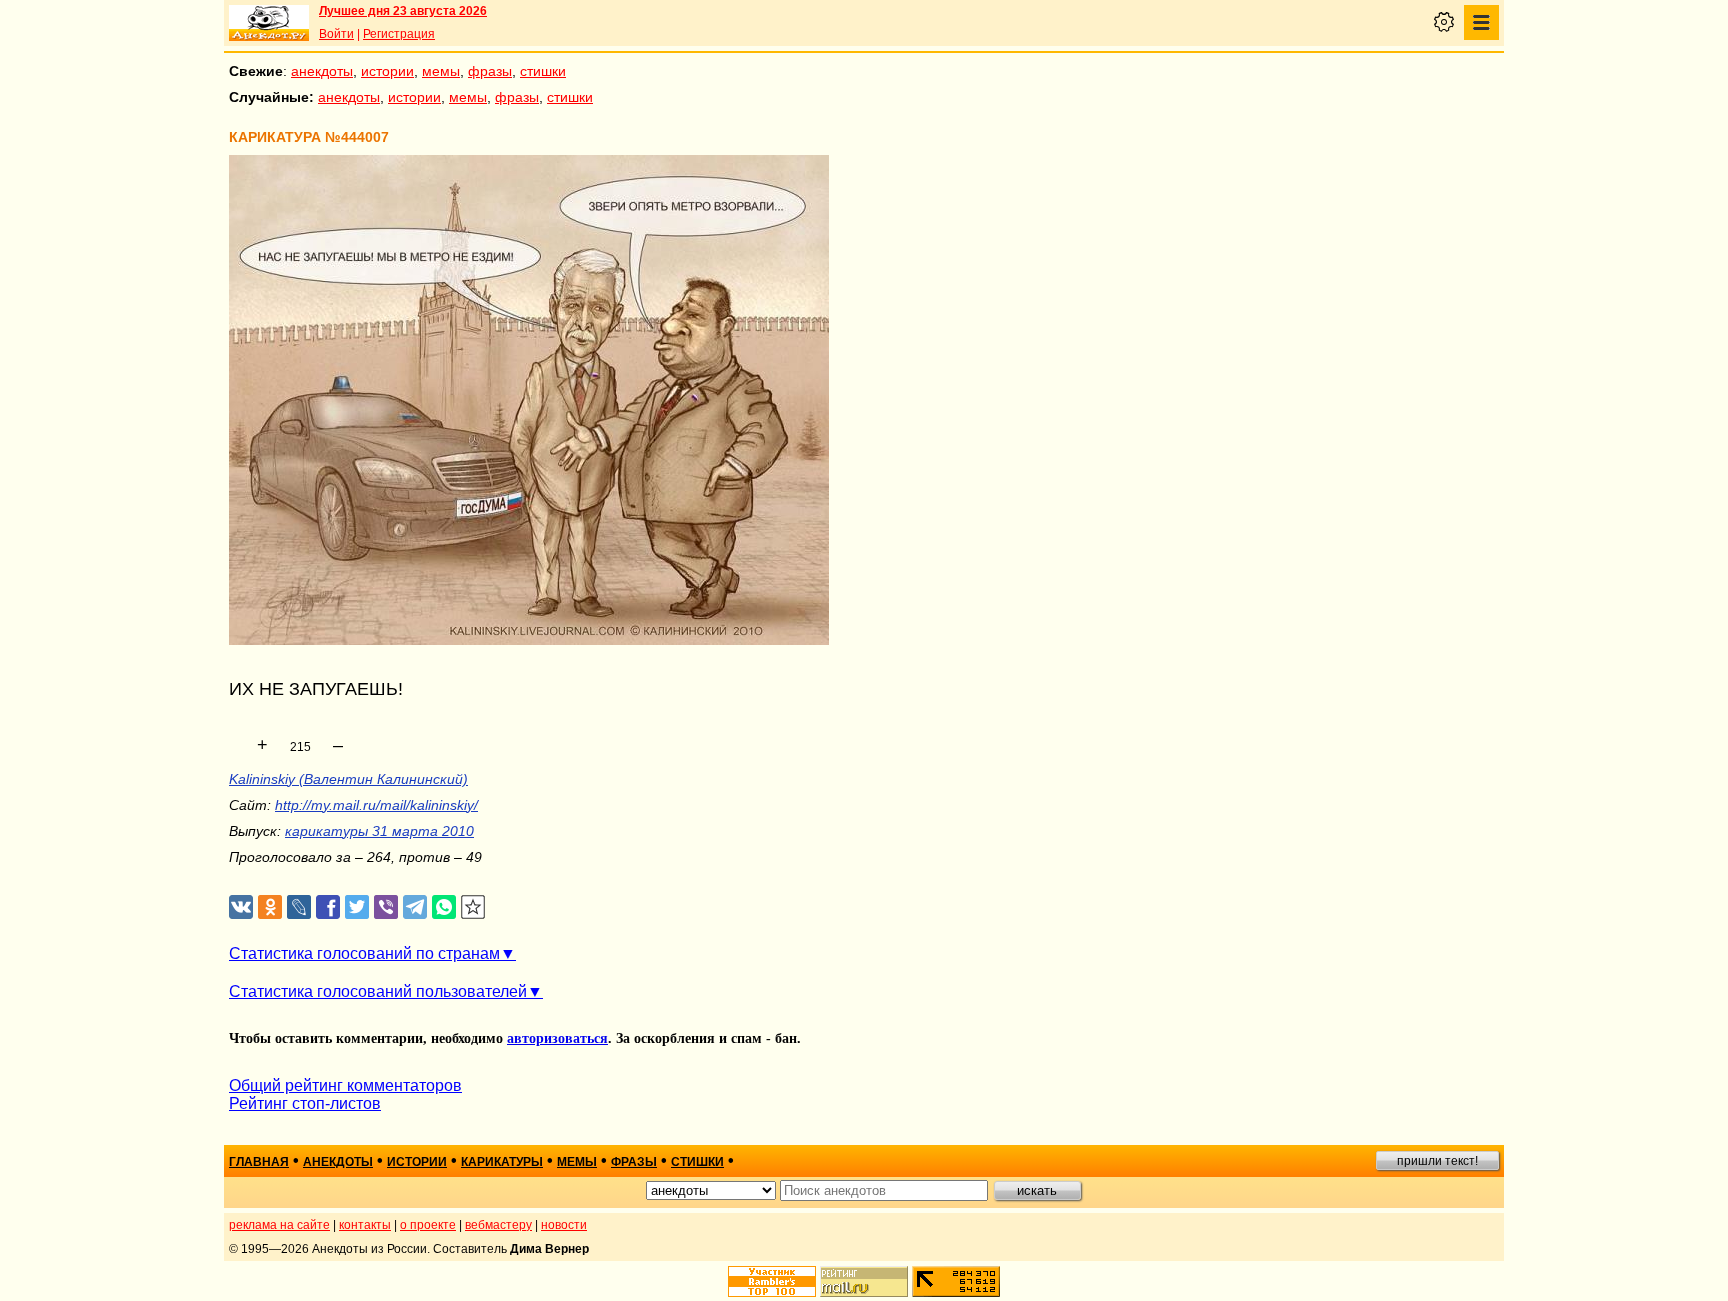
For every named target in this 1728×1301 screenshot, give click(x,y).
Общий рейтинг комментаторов (345, 1085)
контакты (365, 1225)
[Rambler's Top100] (772, 1281)
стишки (543, 71)
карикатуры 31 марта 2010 (379, 831)
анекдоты (322, 71)
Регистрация (399, 34)
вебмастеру (498, 1225)
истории (387, 71)
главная (259, 1162)
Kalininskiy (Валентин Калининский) (348, 779)
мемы (441, 71)
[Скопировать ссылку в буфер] (473, 907)
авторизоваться (557, 1038)
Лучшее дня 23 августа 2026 (403, 11)
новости (564, 1225)
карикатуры (502, 1162)
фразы (490, 71)
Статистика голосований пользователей (378, 991)
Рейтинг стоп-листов (305, 1103)
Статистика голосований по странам (364, 953)
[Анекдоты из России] (269, 23)
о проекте (428, 1225)
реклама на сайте (279, 1225)
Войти (336, 34)
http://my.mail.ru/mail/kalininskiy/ (376, 805)
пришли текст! (1437, 1161)
